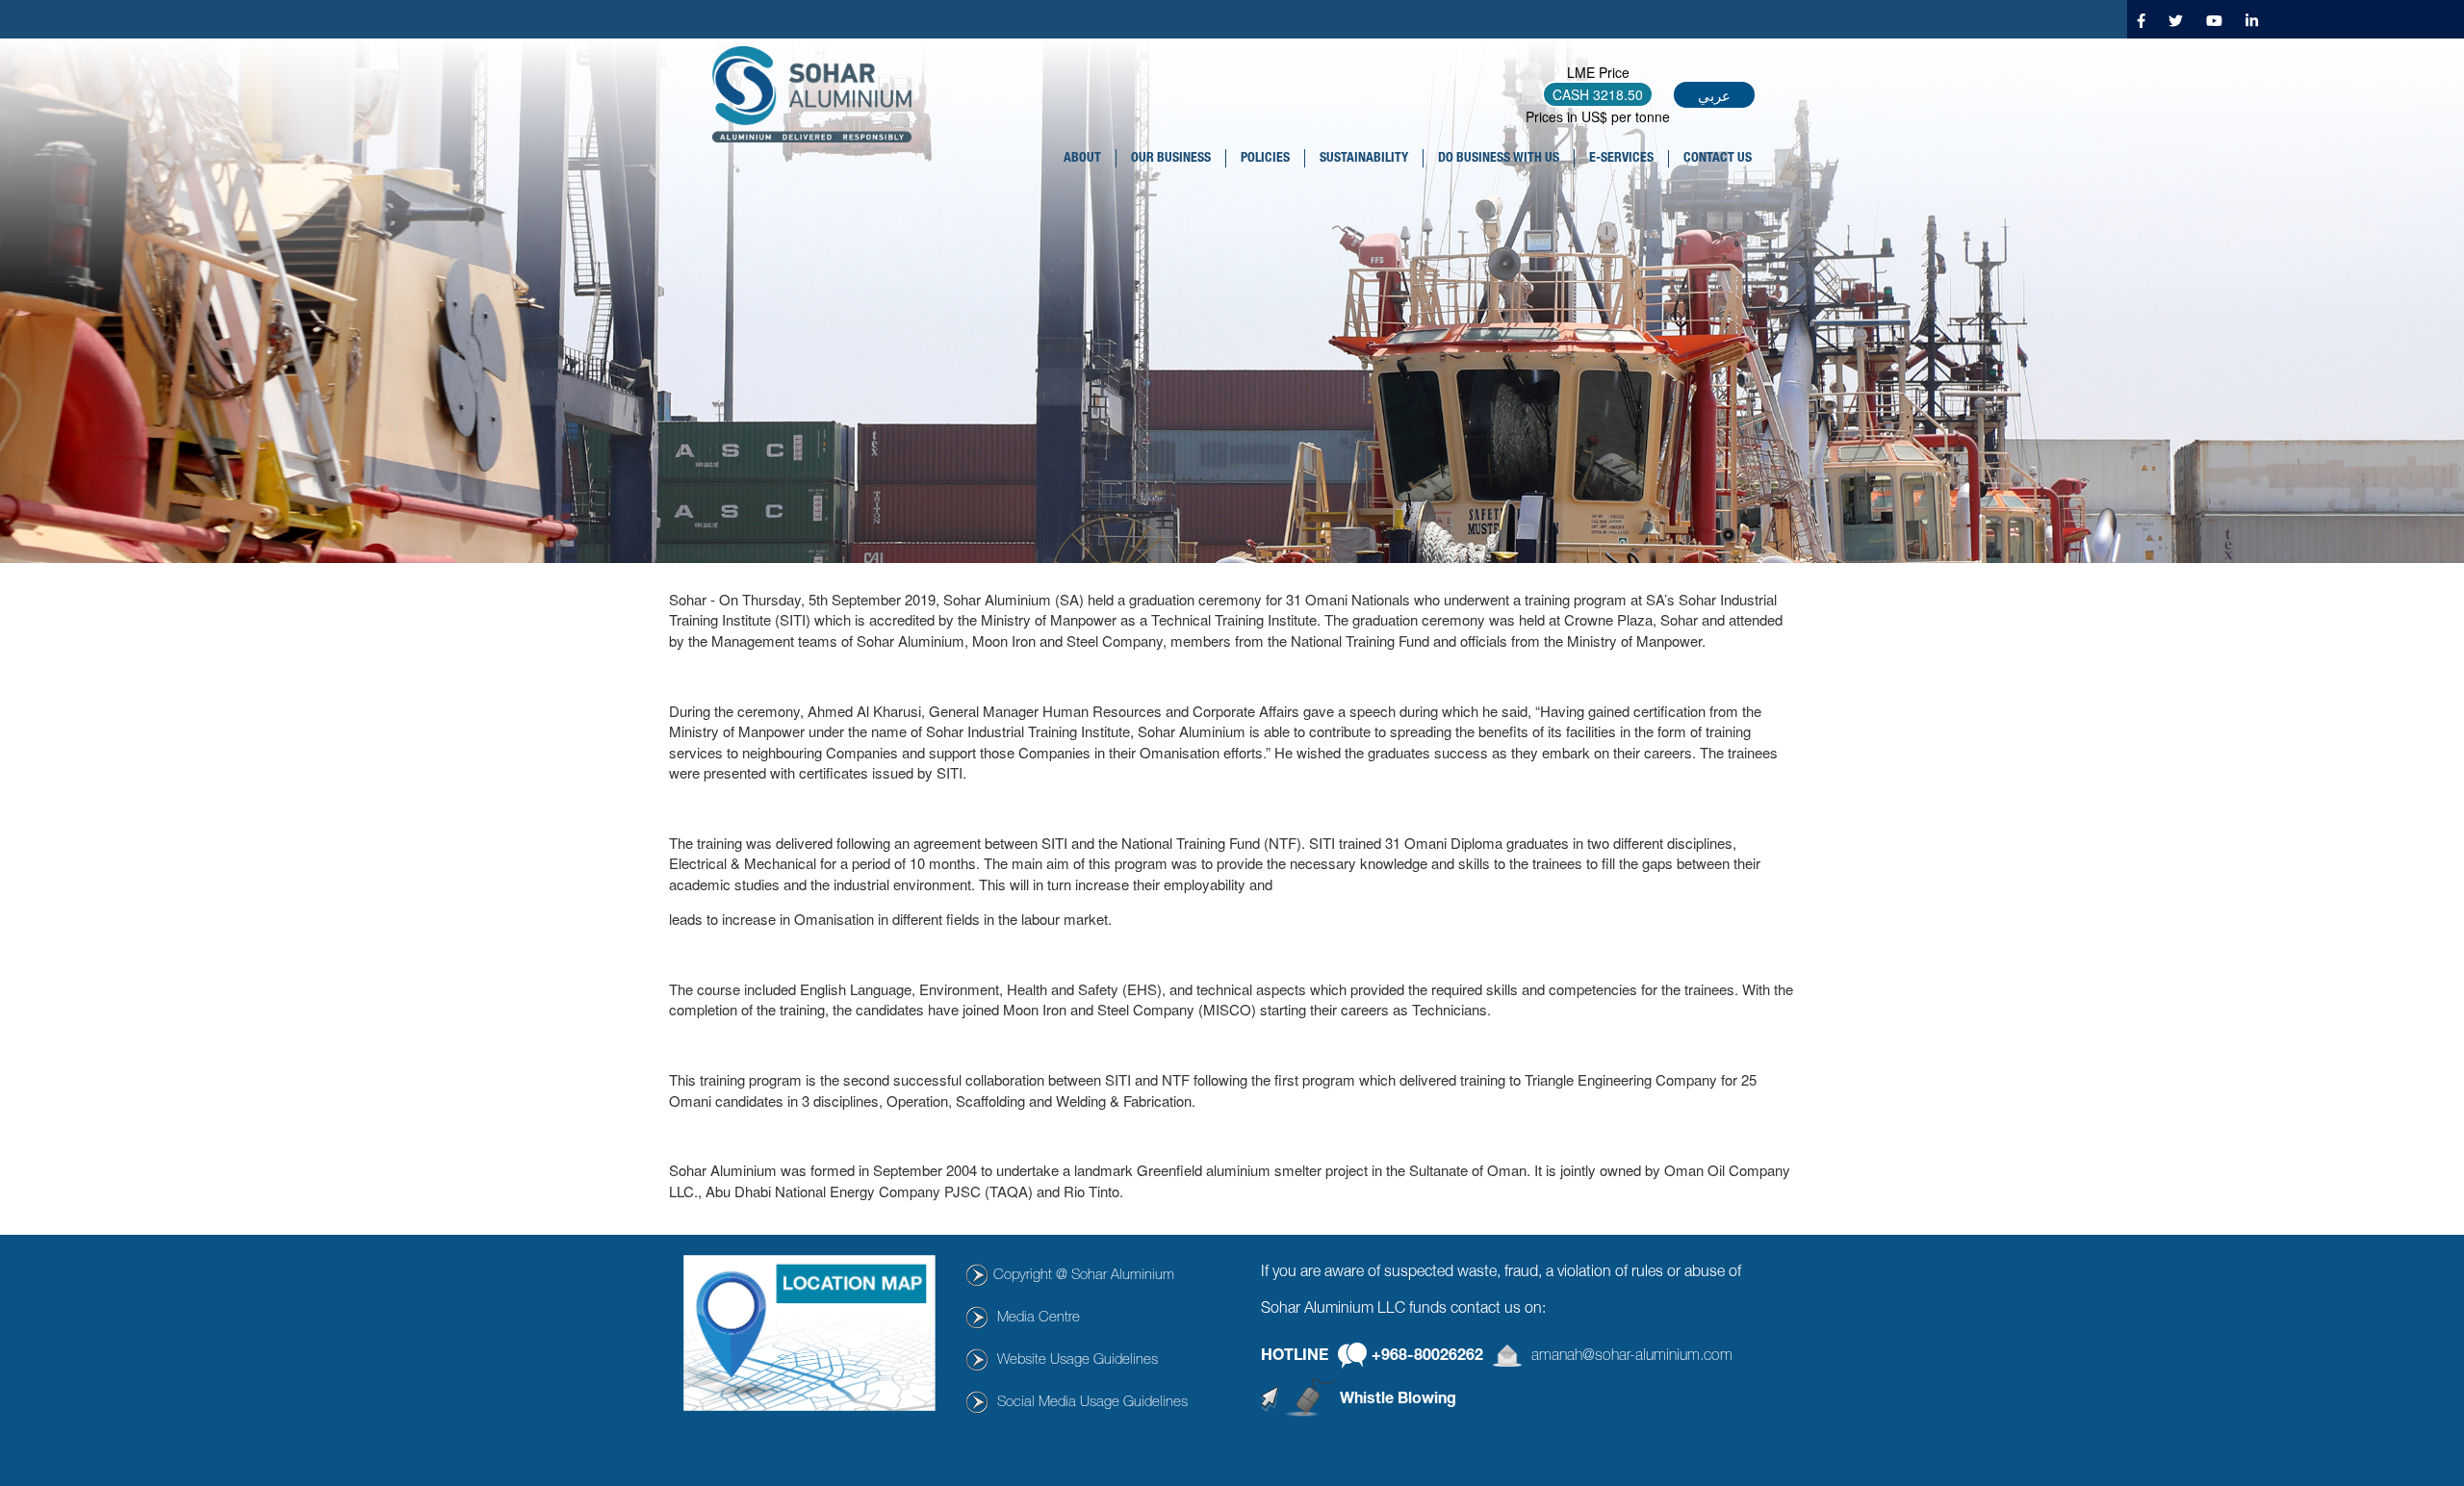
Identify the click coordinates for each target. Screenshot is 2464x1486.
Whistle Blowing (1398, 1400)
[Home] (819, 94)
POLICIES (1265, 159)
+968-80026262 (1427, 1357)
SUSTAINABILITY (1364, 159)
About (1082, 159)
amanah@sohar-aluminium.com (1632, 1357)
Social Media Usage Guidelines (1092, 1403)
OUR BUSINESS (1171, 159)
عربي (1714, 95)
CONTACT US (1718, 159)
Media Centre (1039, 1318)
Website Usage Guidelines (1078, 1360)
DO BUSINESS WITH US (1499, 159)
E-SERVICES (1621, 159)
